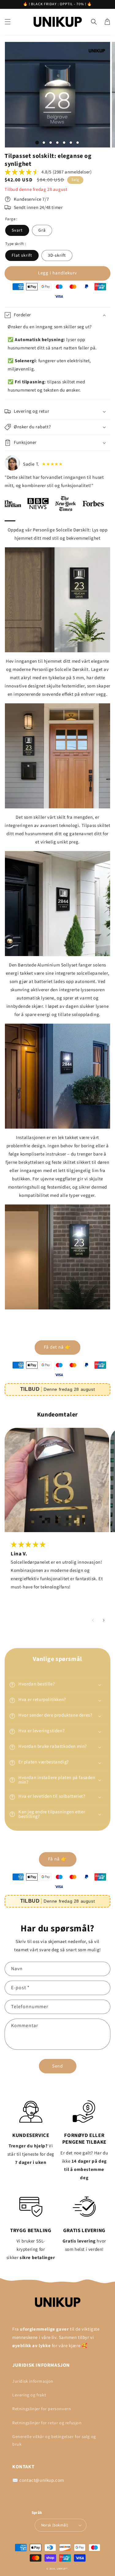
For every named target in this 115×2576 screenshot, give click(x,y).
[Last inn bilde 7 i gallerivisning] (78, 143)
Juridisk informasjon (33, 2381)
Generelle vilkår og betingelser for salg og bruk (54, 2441)
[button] (8, 22)
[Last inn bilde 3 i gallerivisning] (51, 143)
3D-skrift (57, 255)
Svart (17, 230)
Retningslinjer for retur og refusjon (47, 2423)
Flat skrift (22, 255)
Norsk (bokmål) (55, 2525)
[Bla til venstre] (93, 1620)
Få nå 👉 (58, 1859)
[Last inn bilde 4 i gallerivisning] (57, 143)
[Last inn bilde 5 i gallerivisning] (64, 143)
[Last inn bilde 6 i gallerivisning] (71, 143)
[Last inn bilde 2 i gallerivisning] (44, 143)
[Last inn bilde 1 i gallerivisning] (37, 143)
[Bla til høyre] (103, 1620)
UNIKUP (61, 2569)
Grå (42, 230)
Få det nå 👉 (57, 1347)
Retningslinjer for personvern (42, 2409)
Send (57, 2066)
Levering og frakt (29, 2395)
